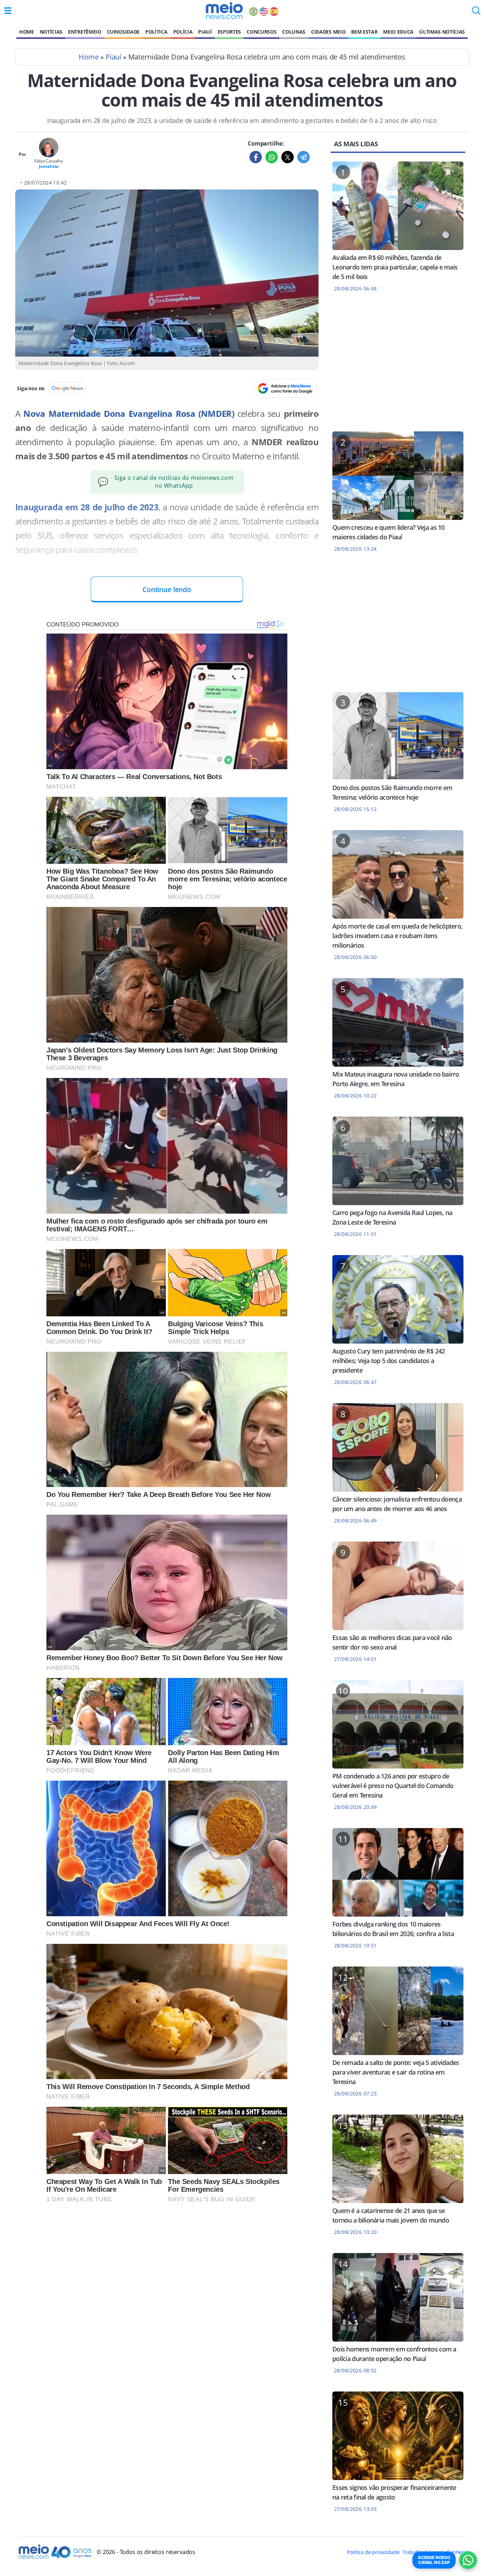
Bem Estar (364, 32)
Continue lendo (167, 589)
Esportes (229, 32)
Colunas (294, 32)
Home (27, 32)
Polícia (183, 32)
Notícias (51, 32)
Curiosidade (123, 32)
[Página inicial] (224, 11)
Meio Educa (398, 32)
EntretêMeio (85, 32)
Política (156, 32)
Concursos (261, 32)
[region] (398, 366)
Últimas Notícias (442, 32)
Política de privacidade (373, 2552)
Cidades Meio (328, 32)
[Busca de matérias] (476, 13)
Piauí (205, 32)
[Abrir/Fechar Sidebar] (8, 11)
